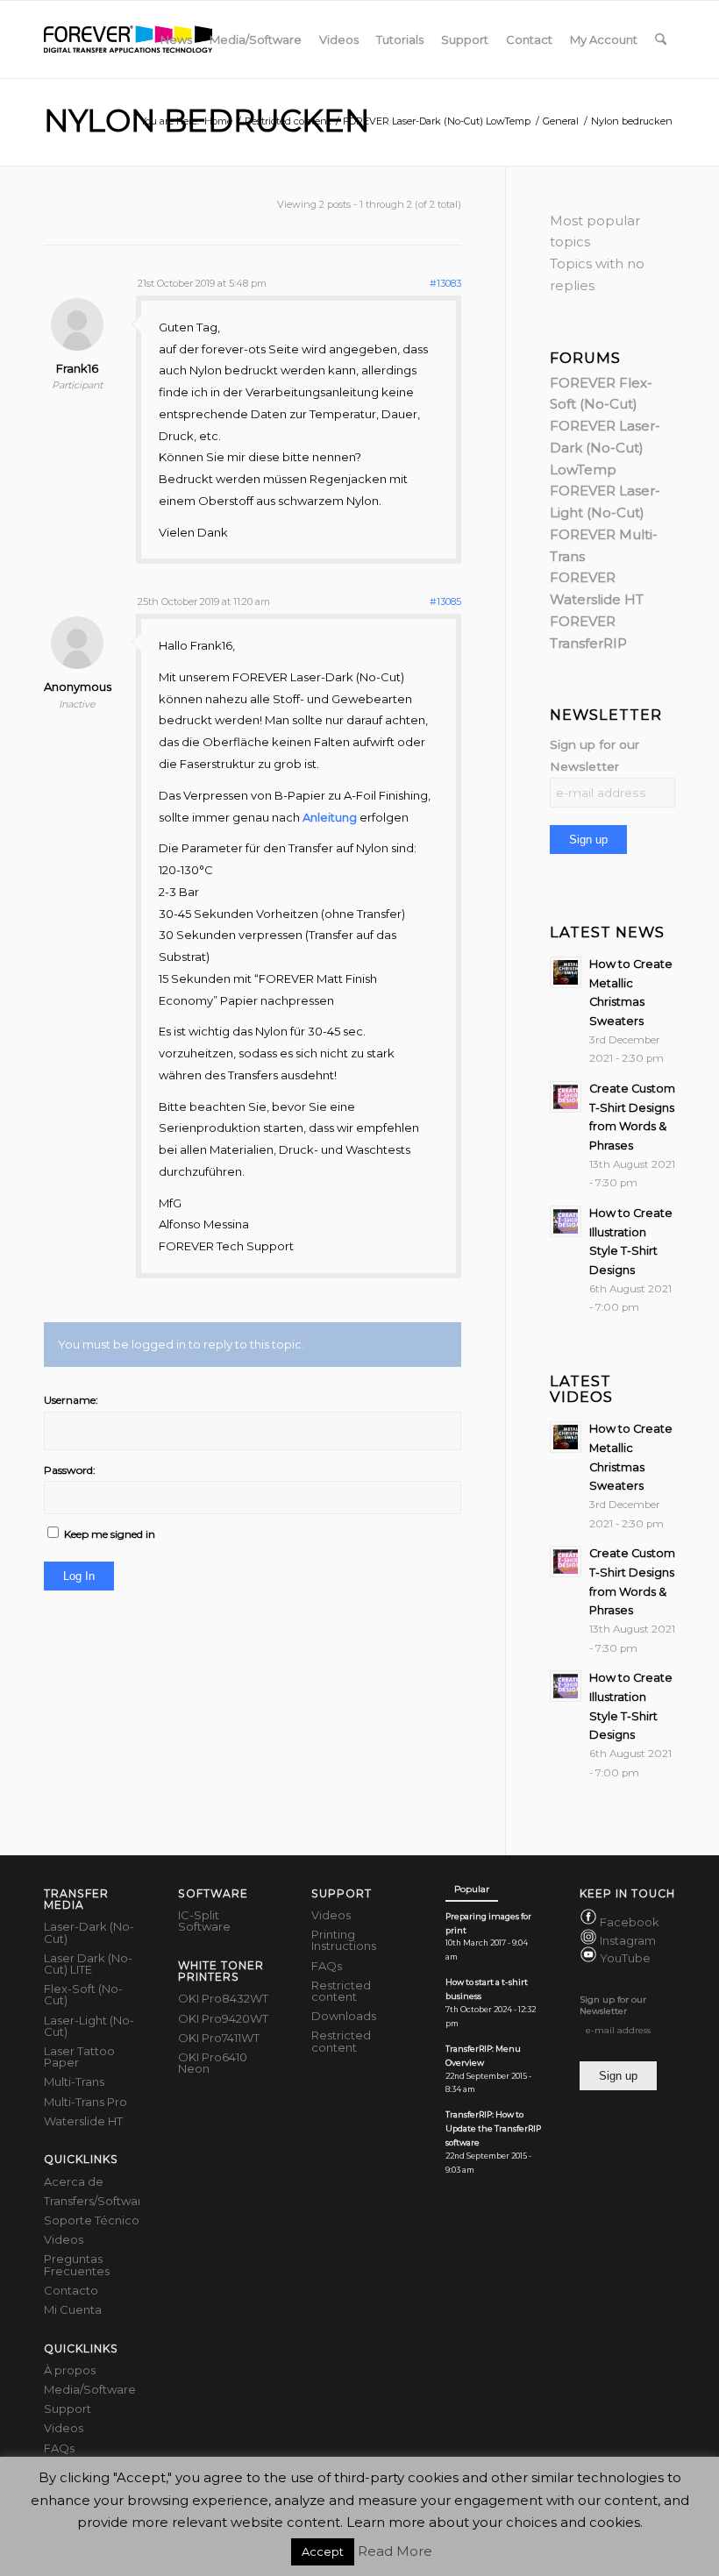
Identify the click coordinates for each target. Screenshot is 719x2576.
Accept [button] (323, 2551)
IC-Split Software (204, 1921)
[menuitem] (176, 39)
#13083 (445, 283)
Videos (64, 2239)
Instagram (628, 1940)
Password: (70, 1470)
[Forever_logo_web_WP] (128, 39)
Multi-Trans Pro (85, 2102)
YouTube (625, 1958)
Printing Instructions (344, 1940)
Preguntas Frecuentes (77, 2264)
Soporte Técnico (92, 2220)
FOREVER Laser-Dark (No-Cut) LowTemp (605, 448)
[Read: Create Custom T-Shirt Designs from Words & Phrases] (566, 1097)
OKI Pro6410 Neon (213, 2063)
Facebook (630, 1922)
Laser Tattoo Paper (79, 2057)
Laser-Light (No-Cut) (89, 2026)
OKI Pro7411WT (219, 2038)
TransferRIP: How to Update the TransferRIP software (493, 2128)
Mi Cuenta (73, 2309)
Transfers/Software (92, 2201)
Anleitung (330, 817)
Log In (79, 1576)
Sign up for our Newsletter (594, 755)
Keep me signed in (110, 1534)
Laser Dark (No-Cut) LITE (88, 1964)
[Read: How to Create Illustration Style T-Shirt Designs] (566, 1221)
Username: (71, 1400)
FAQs (59, 2448)
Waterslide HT (83, 2121)
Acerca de (74, 2181)
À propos (70, 2370)
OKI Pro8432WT (223, 1998)
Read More (395, 2551)
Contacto (71, 2290)
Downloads (344, 2016)
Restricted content (341, 1991)
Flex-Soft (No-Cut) (83, 1994)
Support (68, 2409)
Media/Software (90, 2389)
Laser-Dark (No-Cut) (89, 1932)
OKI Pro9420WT (223, 2018)
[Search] (661, 39)
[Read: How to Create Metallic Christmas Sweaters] (566, 972)
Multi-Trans (74, 2081)
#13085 (445, 601)
